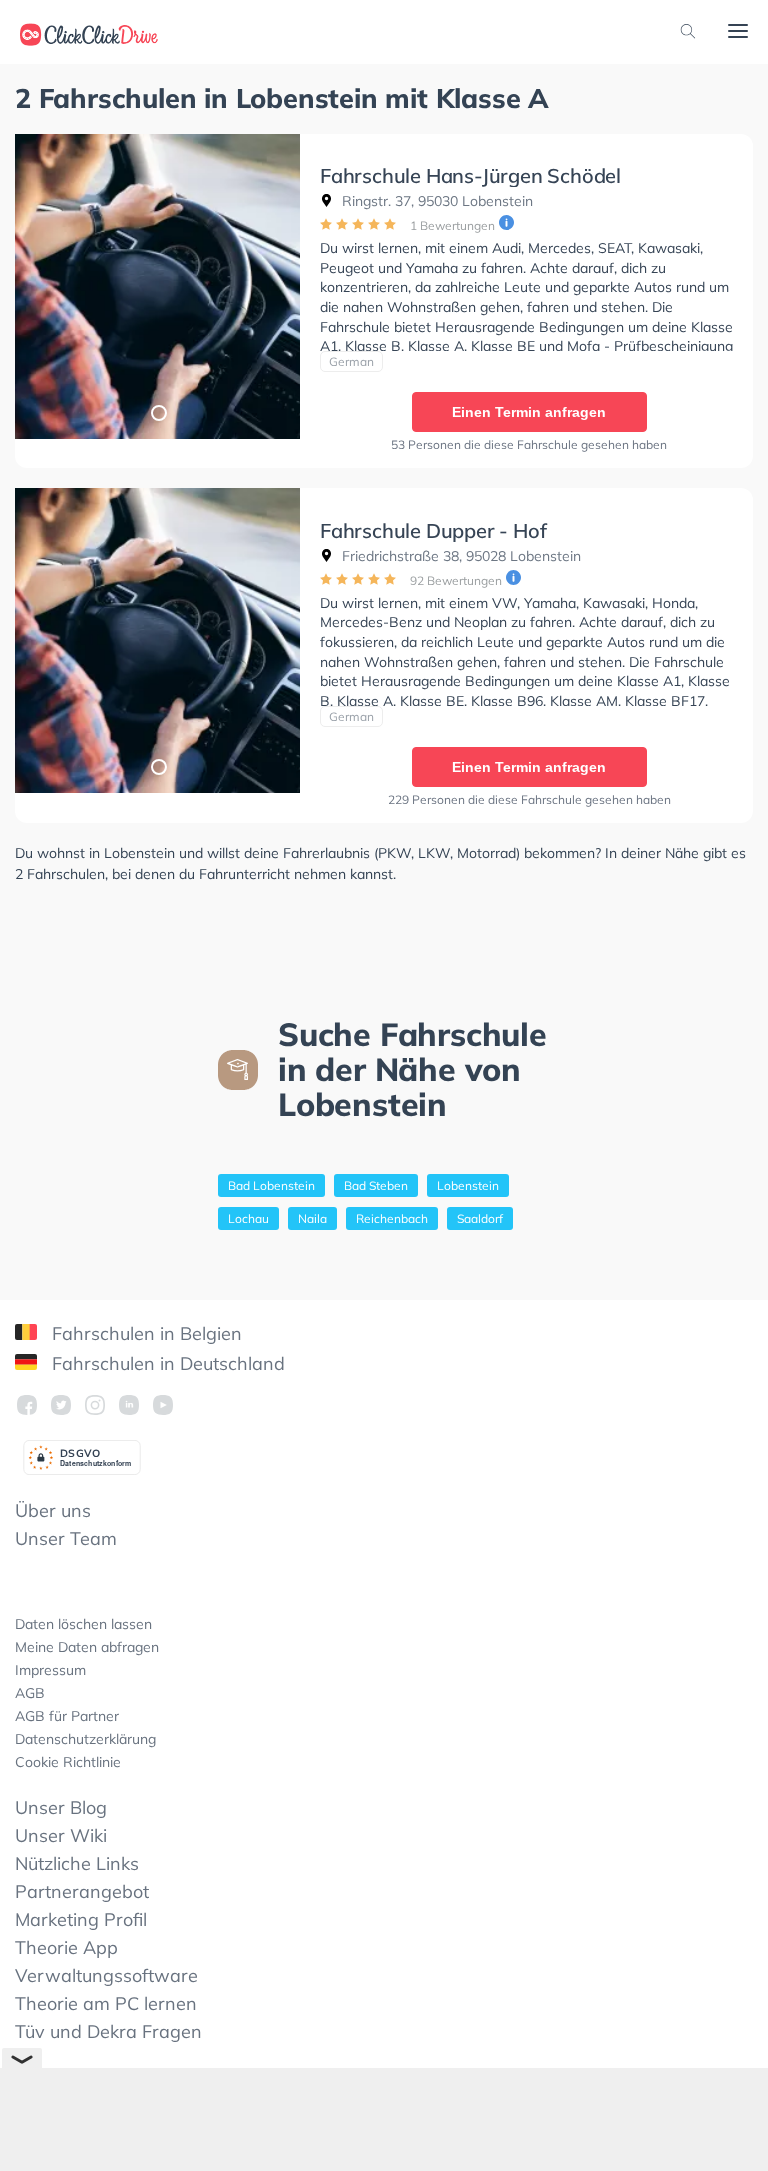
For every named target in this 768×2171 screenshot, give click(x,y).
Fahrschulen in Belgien (144, 1333)
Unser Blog (61, 1807)
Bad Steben (376, 1185)
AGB (30, 1693)
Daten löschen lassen (83, 1624)
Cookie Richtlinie (68, 1762)
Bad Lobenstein (271, 1185)
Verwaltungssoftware (106, 1975)
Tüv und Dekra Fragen (108, 2031)
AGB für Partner (67, 1716)
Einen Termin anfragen (529, 412)
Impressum (50, 1670)
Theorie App (66, 1947)
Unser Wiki (61, 1835)
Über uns (53, 1510)
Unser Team (66, 1538)
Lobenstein (468, 1185)
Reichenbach (392, 1218)
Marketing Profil (81, 1919)
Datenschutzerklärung (85, 1739)
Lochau (248, 1218)
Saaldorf (480, 1218)
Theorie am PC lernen (106, 2003)
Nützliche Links (77, 1863)
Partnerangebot (82, 1891)
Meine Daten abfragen (87, 1647)
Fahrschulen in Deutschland (166, 1363)
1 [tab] (158, 412)
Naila (312, 1218)
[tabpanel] (157, 286)
